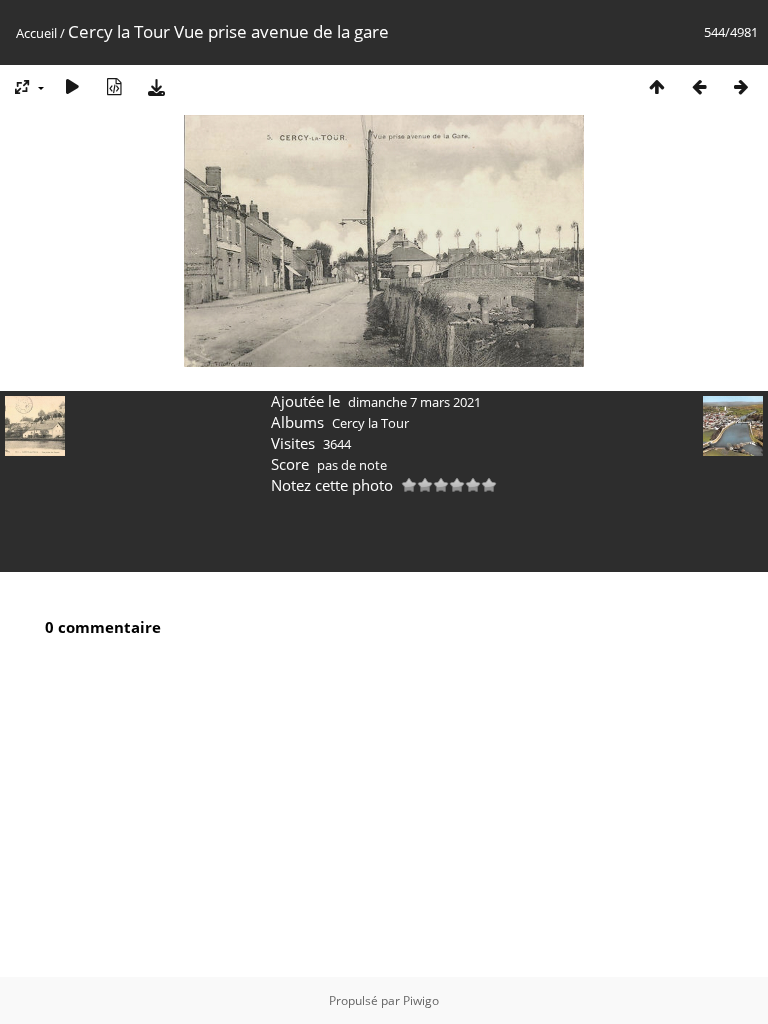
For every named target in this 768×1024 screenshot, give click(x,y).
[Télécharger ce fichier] (156, 86)
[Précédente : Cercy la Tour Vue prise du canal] (699, 86)
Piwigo (421, 1000)
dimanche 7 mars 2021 (414, 402)
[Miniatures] (657, 86)
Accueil (36, 33)
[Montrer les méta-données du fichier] (114, 86)
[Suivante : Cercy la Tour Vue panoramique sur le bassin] (741, 86)
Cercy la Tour (370, 423)
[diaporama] (72, 86)
